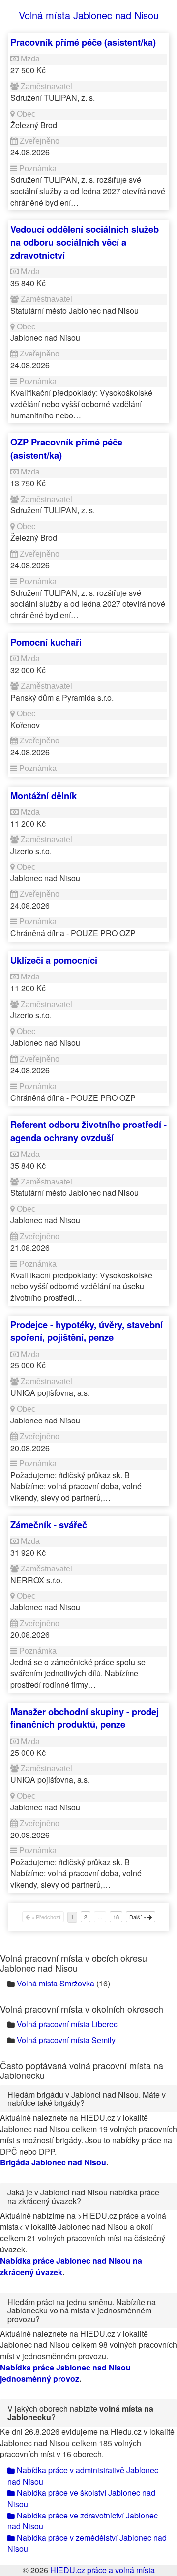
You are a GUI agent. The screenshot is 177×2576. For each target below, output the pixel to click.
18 (116, 1917)
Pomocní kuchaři (46, 642)
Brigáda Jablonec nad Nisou (53, 2162)
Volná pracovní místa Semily (66, 2040)
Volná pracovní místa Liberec (67, 2024)
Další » (138, 1917)
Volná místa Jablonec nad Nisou (89, 15)
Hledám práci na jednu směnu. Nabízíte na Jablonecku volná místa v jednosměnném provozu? (82, 2310)
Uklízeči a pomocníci (54, 960)
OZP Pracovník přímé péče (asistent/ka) (66, 448)
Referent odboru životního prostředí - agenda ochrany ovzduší (88, 1131)
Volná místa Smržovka (56, 1983)
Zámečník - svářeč (49, 1525)
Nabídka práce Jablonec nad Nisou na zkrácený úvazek (71, 2266)
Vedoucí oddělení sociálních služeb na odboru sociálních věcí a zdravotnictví (85, 242)
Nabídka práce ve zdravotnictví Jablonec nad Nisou (83, 2521)
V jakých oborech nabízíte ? (80, 2413)
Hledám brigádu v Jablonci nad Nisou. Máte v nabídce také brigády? (87, 2099)
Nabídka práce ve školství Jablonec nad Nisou (81, 2498)
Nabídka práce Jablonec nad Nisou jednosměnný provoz (65, 2373)
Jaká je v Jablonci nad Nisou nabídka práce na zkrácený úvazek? (83, 2197)
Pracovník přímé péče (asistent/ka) (83, 42)
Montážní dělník (44, 795)
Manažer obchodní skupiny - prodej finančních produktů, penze (85, 1718)
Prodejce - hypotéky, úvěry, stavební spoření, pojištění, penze (87, 1331)
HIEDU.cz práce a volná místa (103, 2570)
